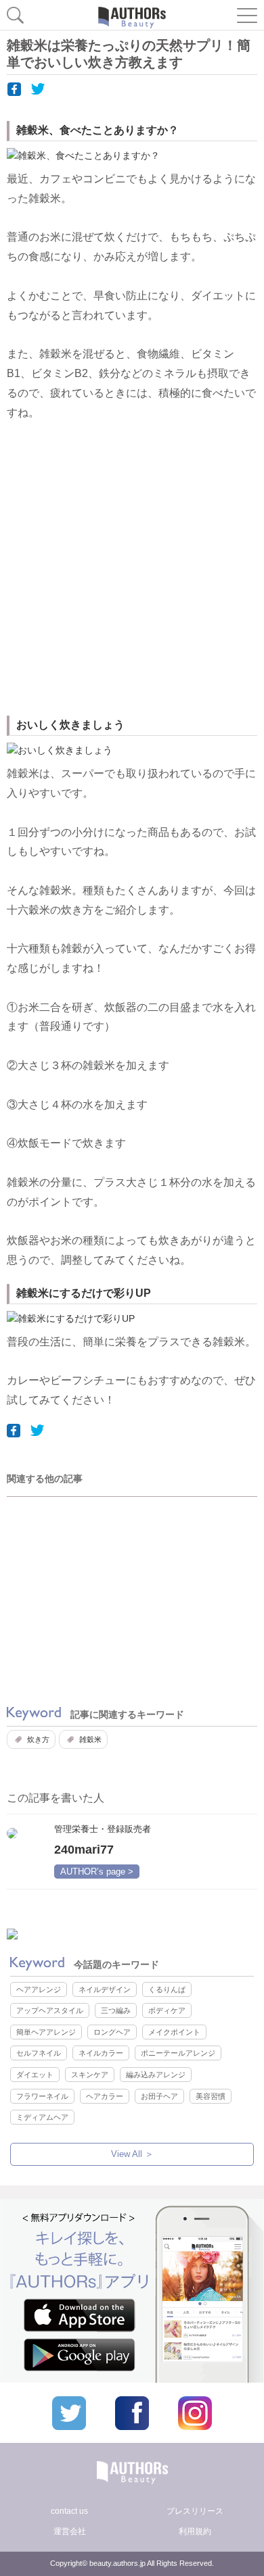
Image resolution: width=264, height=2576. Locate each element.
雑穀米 (90, 1739)
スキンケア (90, 2075)
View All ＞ (132, 2154)
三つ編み (116, 2010)
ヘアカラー (105, 2096)
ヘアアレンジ (39, 1989)
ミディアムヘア (42, 2117)
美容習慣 (211, 2096)
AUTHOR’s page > (97, 1872)
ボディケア (167, 2010)
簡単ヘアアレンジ (46, 2032)
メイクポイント (174, 2032)
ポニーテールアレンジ (178, 2053)
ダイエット (35, 2075)
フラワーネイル (42, 2096)
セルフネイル (39, 2053)
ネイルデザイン (105, 1989)
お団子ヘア (159, 2096)
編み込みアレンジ (156, 2075)
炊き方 (38, 1739)
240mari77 (84, 1850)
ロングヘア (112, 2032)
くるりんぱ (167, 1989)
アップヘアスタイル (50, 2010)
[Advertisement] (132, 570)
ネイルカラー (101, 2053)
